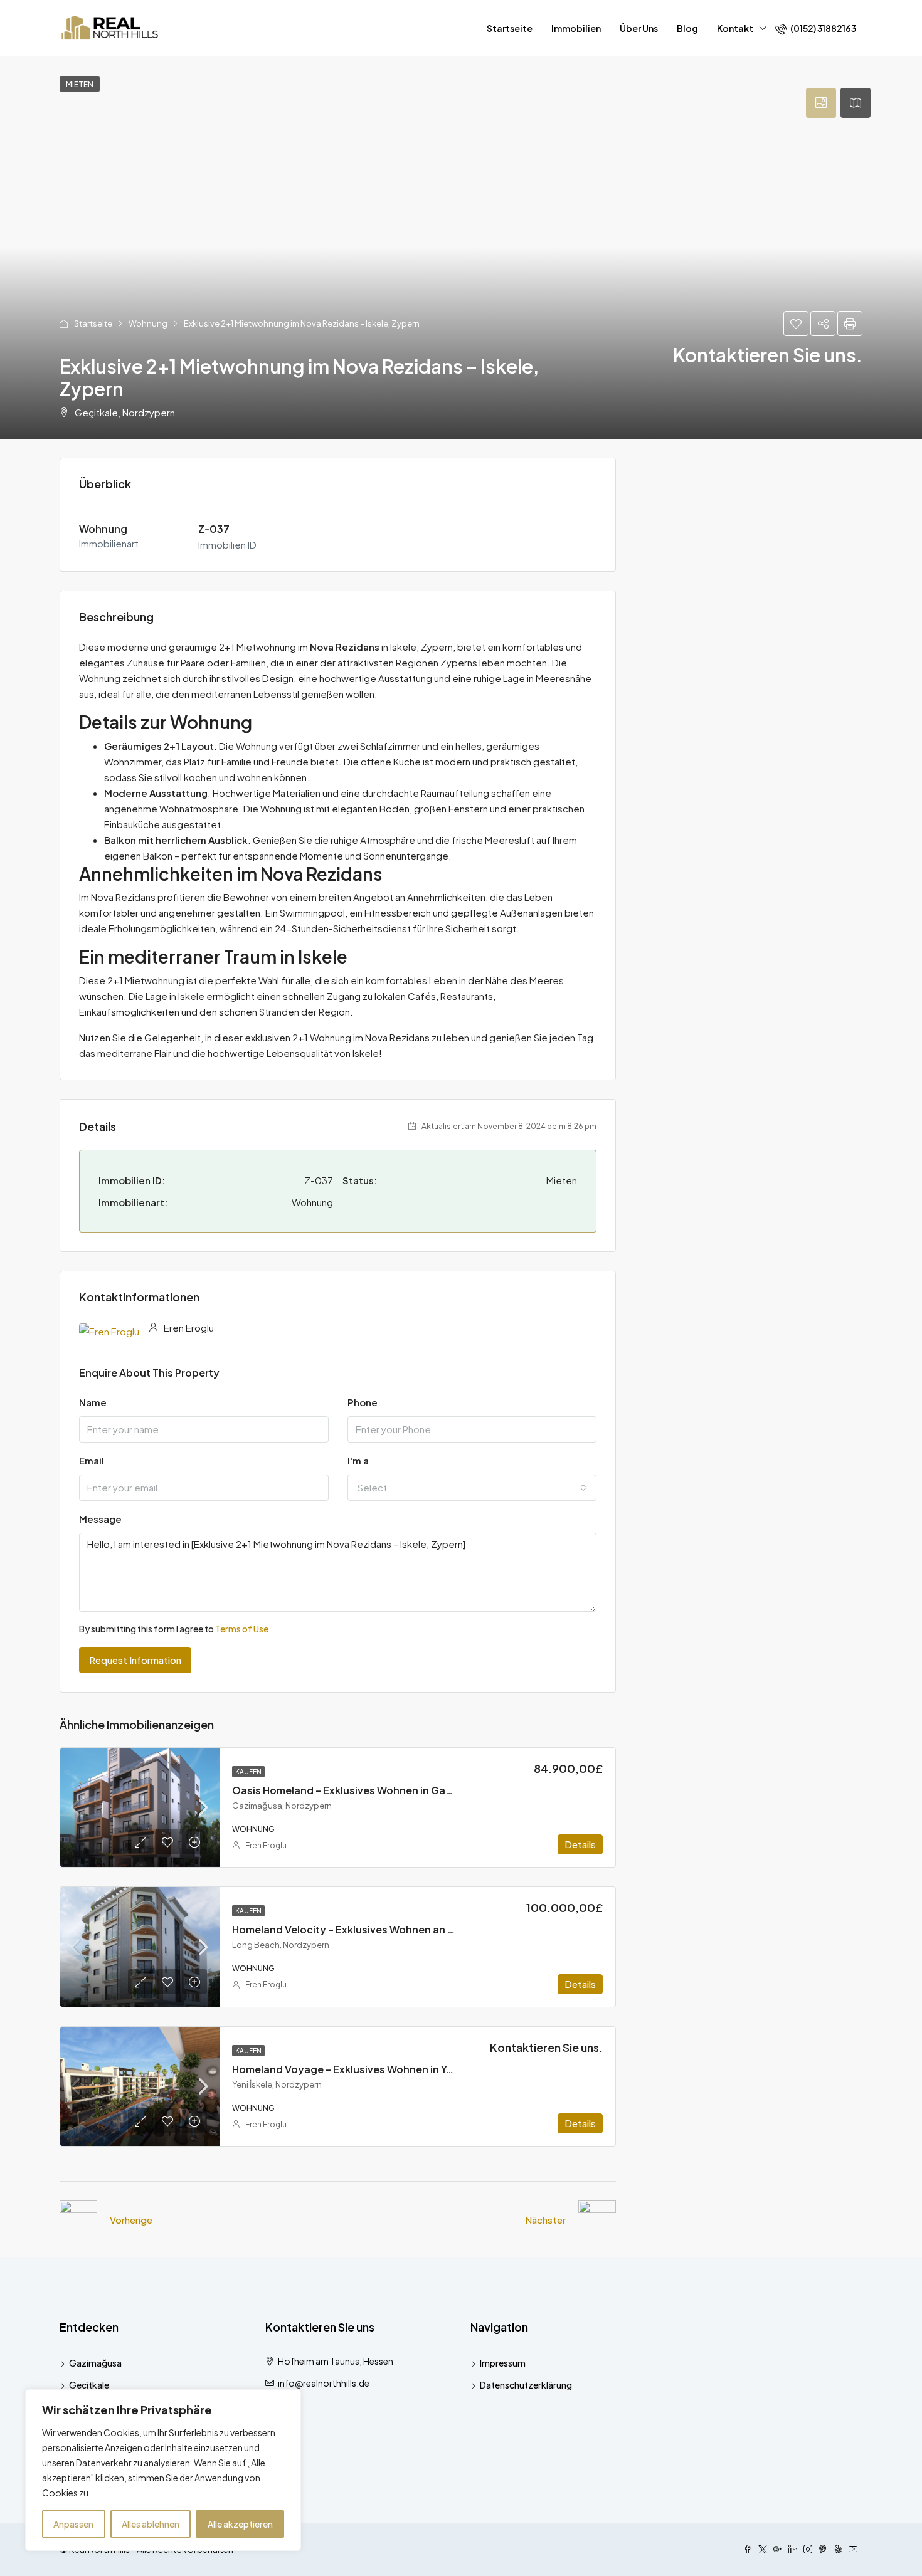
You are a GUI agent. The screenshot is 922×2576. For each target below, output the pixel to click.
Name (93, 1402)
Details (580, 1844)
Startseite (510, 28)
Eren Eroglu (266, 1845)
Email (92, 1460)
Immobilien (576, 28)
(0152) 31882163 (823, 28)
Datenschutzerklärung (526, 2385)
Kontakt (735, 28)
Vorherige (131, 2220)
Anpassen (73, 2524)
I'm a (358, 1460)
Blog (687, 28)
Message (100, 1519)
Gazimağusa (95, 2363)
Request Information (135, 1660)
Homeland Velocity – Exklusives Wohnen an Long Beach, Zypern (390, 1929)
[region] (163, 2470)
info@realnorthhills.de (324, 2383)
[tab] (821, 103)
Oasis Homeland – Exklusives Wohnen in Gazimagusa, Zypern (383, 1790)
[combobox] (472, 1488)
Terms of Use (242, 1629)
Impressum (503, 2363)
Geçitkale (89, 2385)
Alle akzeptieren (240, 2524)
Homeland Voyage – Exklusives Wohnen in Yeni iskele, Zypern (382, 2069)
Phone (363, 1402)
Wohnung (148, 323)
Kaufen (248, 1772)
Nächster (545, 2220)
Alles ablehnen (151, 2524)
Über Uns (639, 28)
